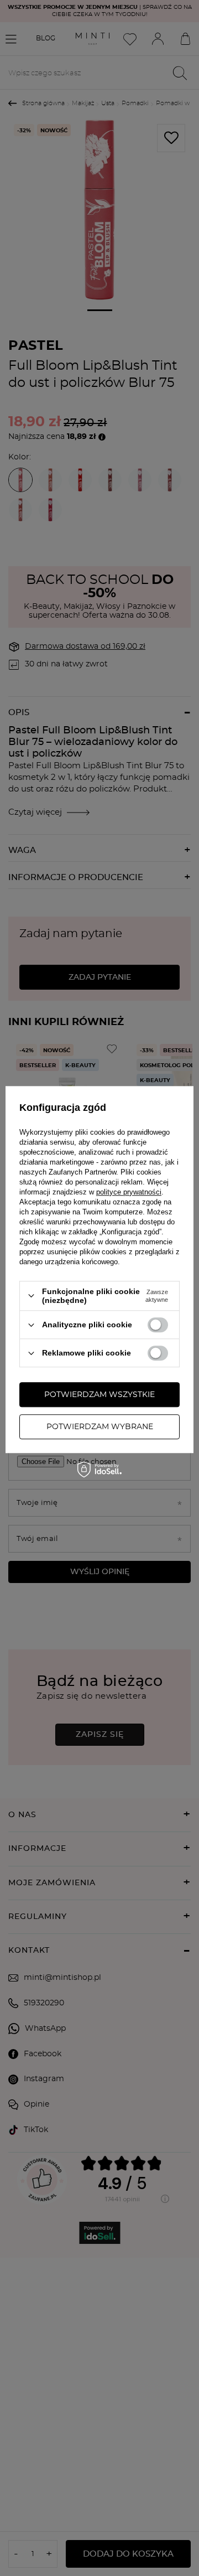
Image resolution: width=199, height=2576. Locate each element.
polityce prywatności (129, 1192)
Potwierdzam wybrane (100, 1427)
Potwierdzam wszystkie (99, 1395)
